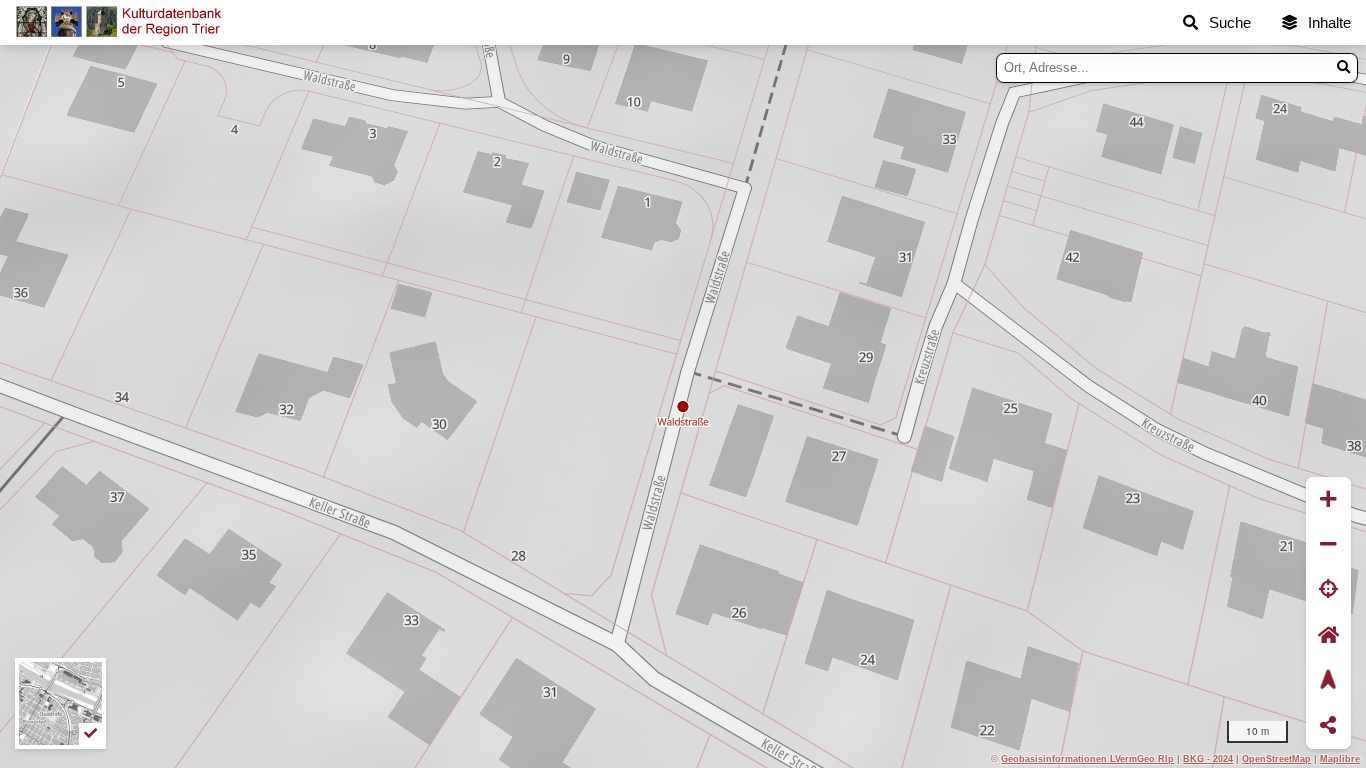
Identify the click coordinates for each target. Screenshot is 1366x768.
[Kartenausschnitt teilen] (1328, 726)
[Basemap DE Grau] (60, 703)
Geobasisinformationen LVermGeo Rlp (1087, 758)
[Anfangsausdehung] (1328, 635)
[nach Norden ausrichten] (1328, 680)
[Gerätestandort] (1328, 590)
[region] (683, 406)
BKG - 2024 (1208, 758)
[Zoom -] (1328, 544)
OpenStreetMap (1276, 758)
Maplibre (1340, 758)
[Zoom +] (1328, 499)
